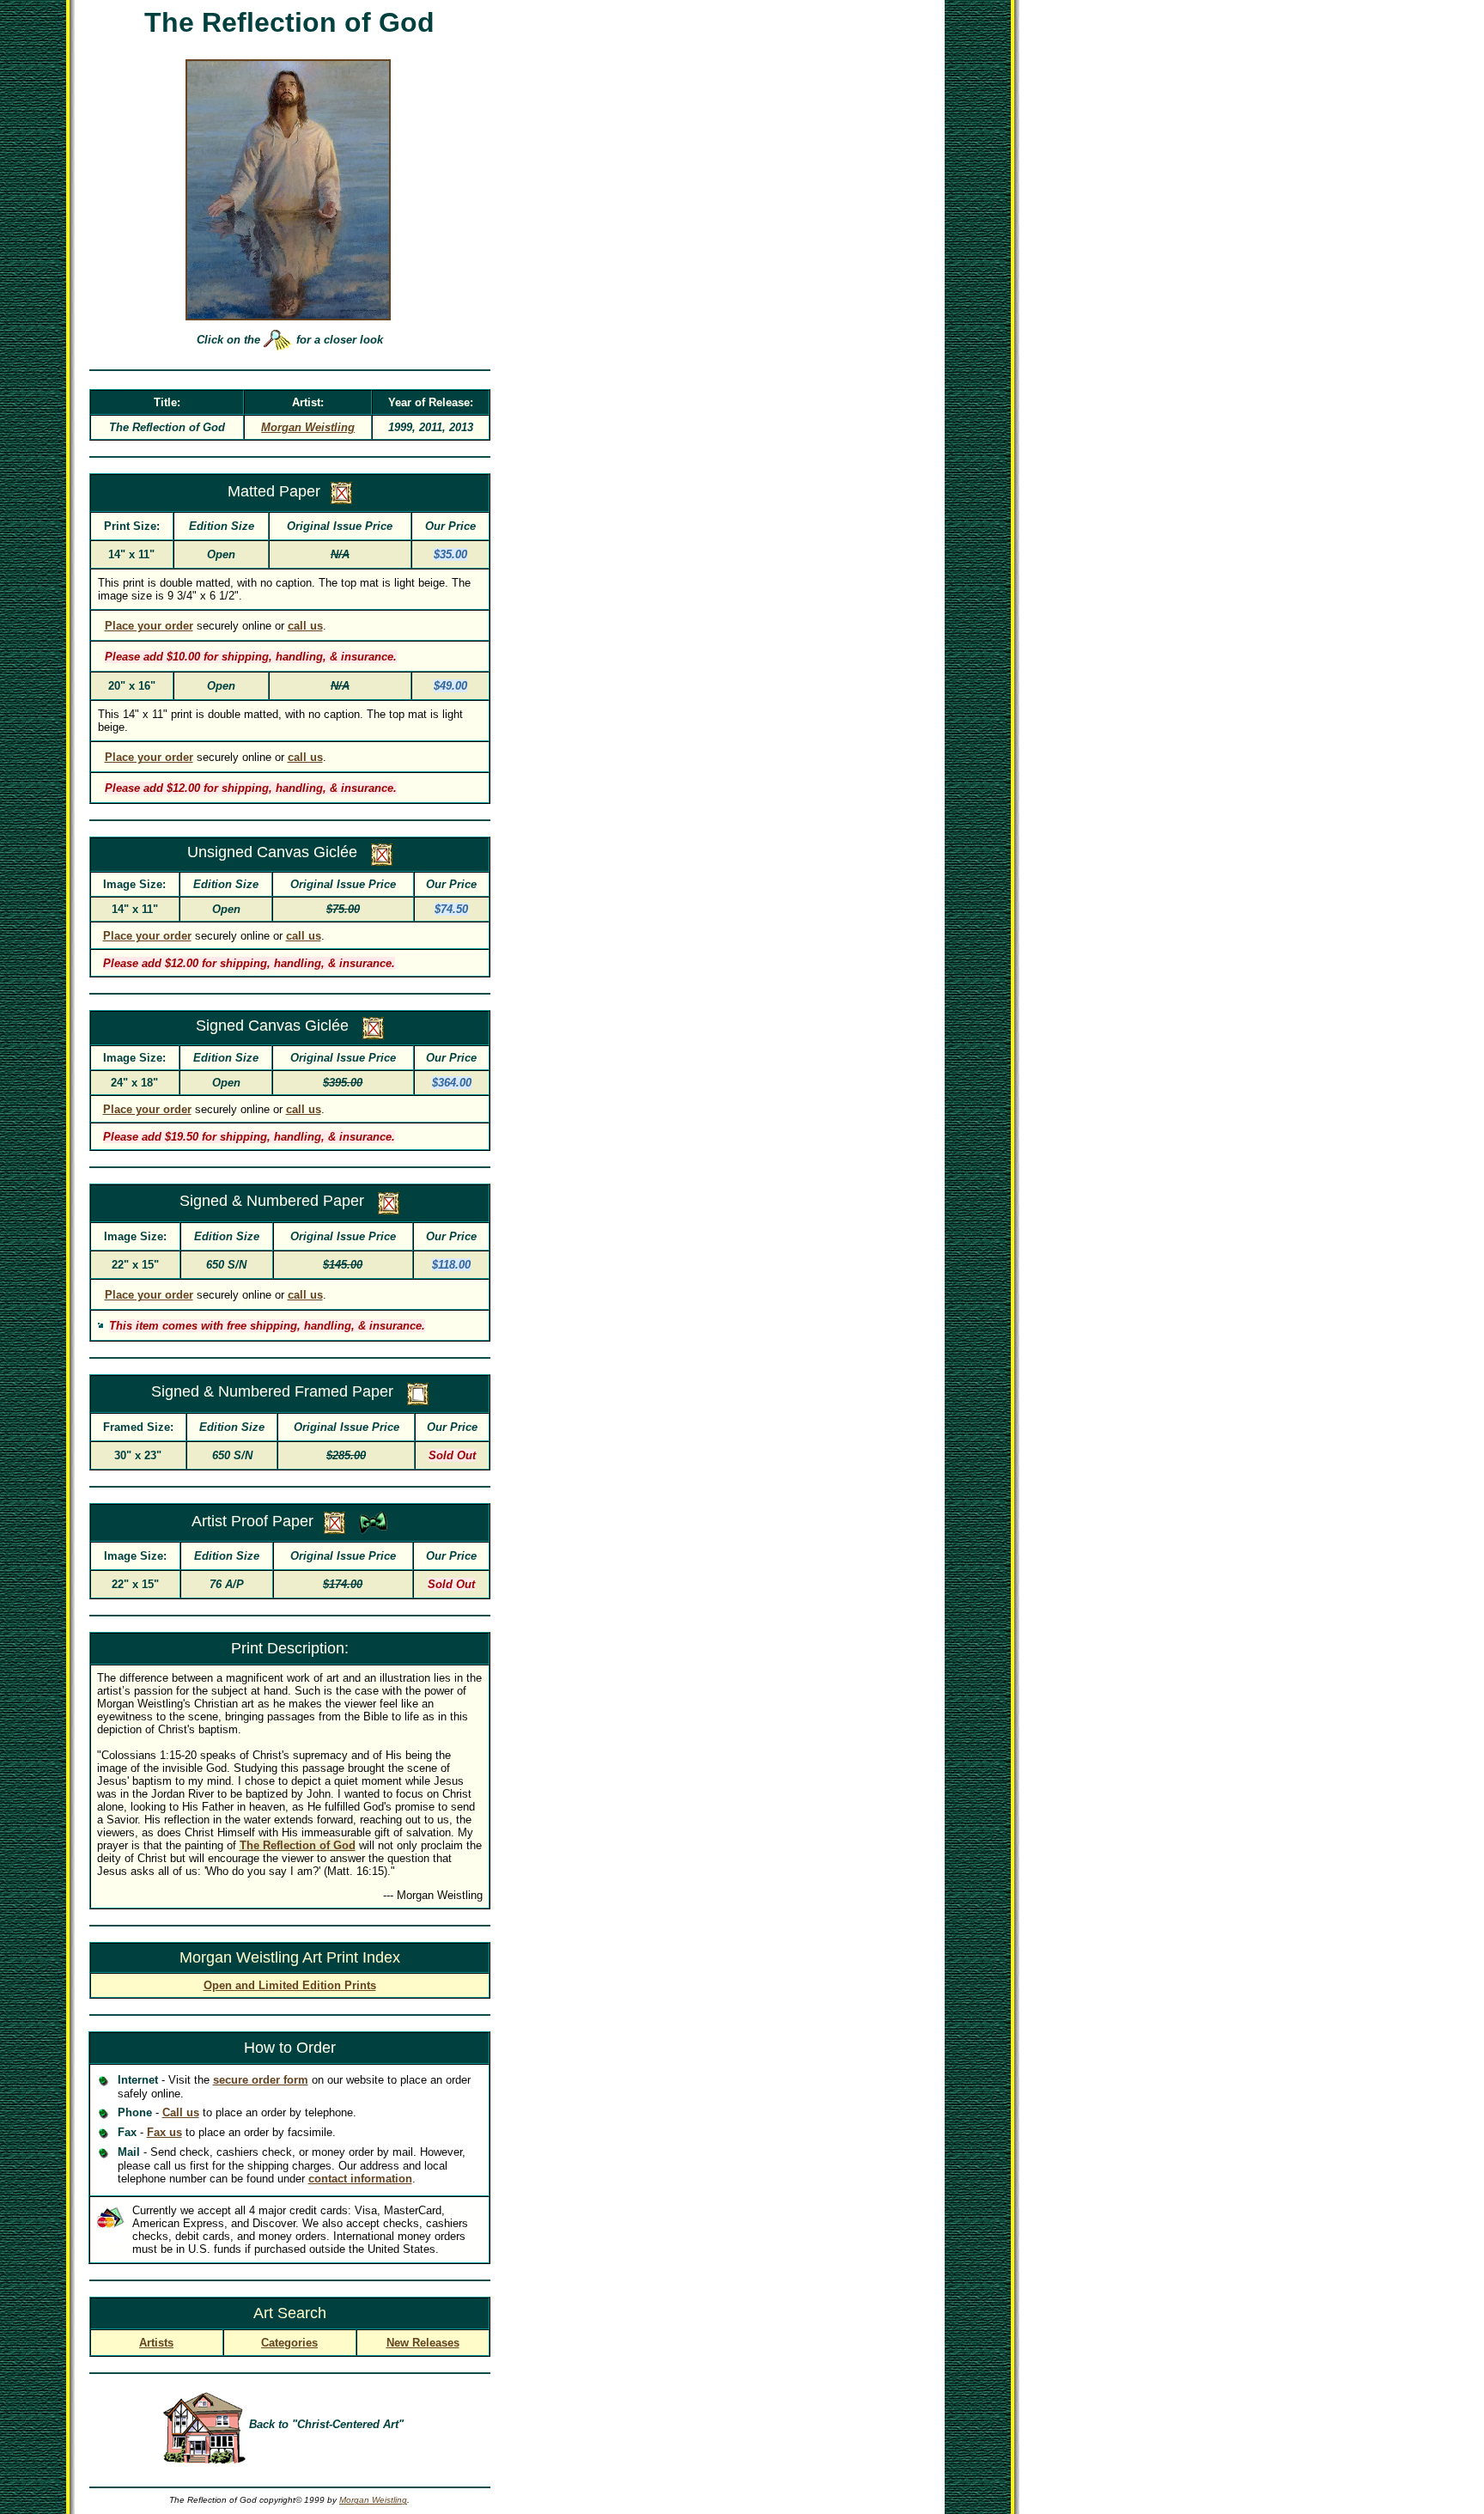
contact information (360, 2179)
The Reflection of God (298, 1845)
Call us (181, 2112)
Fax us (164, 2132)
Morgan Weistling (373, 2500)
